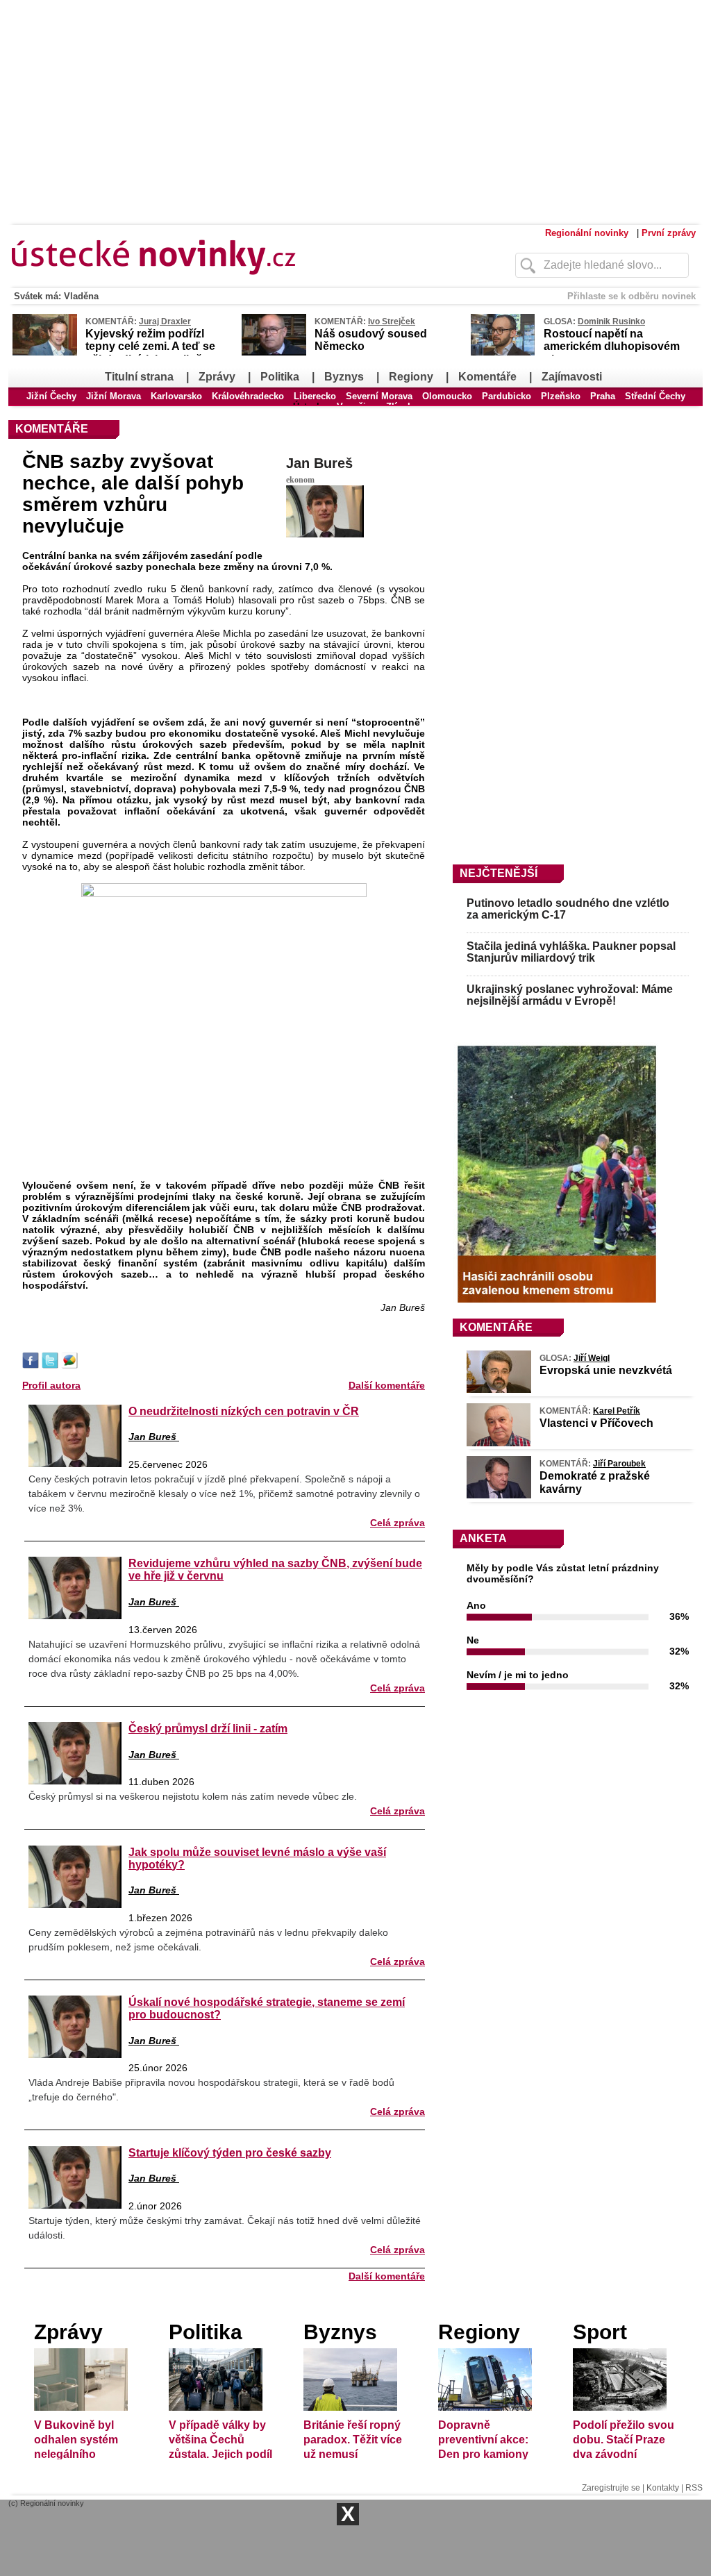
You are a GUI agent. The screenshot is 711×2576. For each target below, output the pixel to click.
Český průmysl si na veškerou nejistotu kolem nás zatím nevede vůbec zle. (193, 1796)
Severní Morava (379, 396)
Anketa (483, 1538)
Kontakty (663, 2488)
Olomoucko (447, 396)
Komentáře (487, 377)
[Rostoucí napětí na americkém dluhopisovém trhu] (503, 353)
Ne (473, 1640)
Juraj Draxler (165, 321)
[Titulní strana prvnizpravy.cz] (234, 283)
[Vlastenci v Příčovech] (499, 1443)
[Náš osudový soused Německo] (274, 353)
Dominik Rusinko (611, 321)
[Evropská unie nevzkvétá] (499, 1389)
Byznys (344, 377)
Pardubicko (507, 396)
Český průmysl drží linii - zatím (208, 1728)
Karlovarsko (176, 396)
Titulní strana (139, 377)
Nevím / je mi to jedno (518, 1675)
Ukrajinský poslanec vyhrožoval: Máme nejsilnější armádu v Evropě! (570, 995)
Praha (603, 396)
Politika (280, 377)
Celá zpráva (398, 1523)
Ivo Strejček (392, 321)
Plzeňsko (561, 396)
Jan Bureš (319, 463)
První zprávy (669, 233)
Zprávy (217, 377)
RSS (694, 2488)
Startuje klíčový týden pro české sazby (230, 2152)
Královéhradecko (248, 396)
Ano (476, 1605)
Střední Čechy (655, 396)
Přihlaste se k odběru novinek (631, 296)
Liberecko (315, 396)
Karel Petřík (617, 1411)
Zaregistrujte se (611, 2488)
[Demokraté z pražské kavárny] (499, 1495)
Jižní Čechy (51, 396)
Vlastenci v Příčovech (596, 1423)
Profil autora (51, 1385)
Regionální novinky (587, 233)
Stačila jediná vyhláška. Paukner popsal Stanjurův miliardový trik (571, 952)
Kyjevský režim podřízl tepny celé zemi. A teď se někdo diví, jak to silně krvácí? (150, 353)
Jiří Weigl (592, 1358)
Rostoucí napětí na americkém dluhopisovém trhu (612, 346)
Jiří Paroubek (619, 1464)
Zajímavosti (572, 377)
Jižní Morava (114, 396)
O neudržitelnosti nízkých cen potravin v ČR (244, 1411)
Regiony (411, 377)
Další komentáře (387, 1385)
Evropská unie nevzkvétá (606, 1370)
